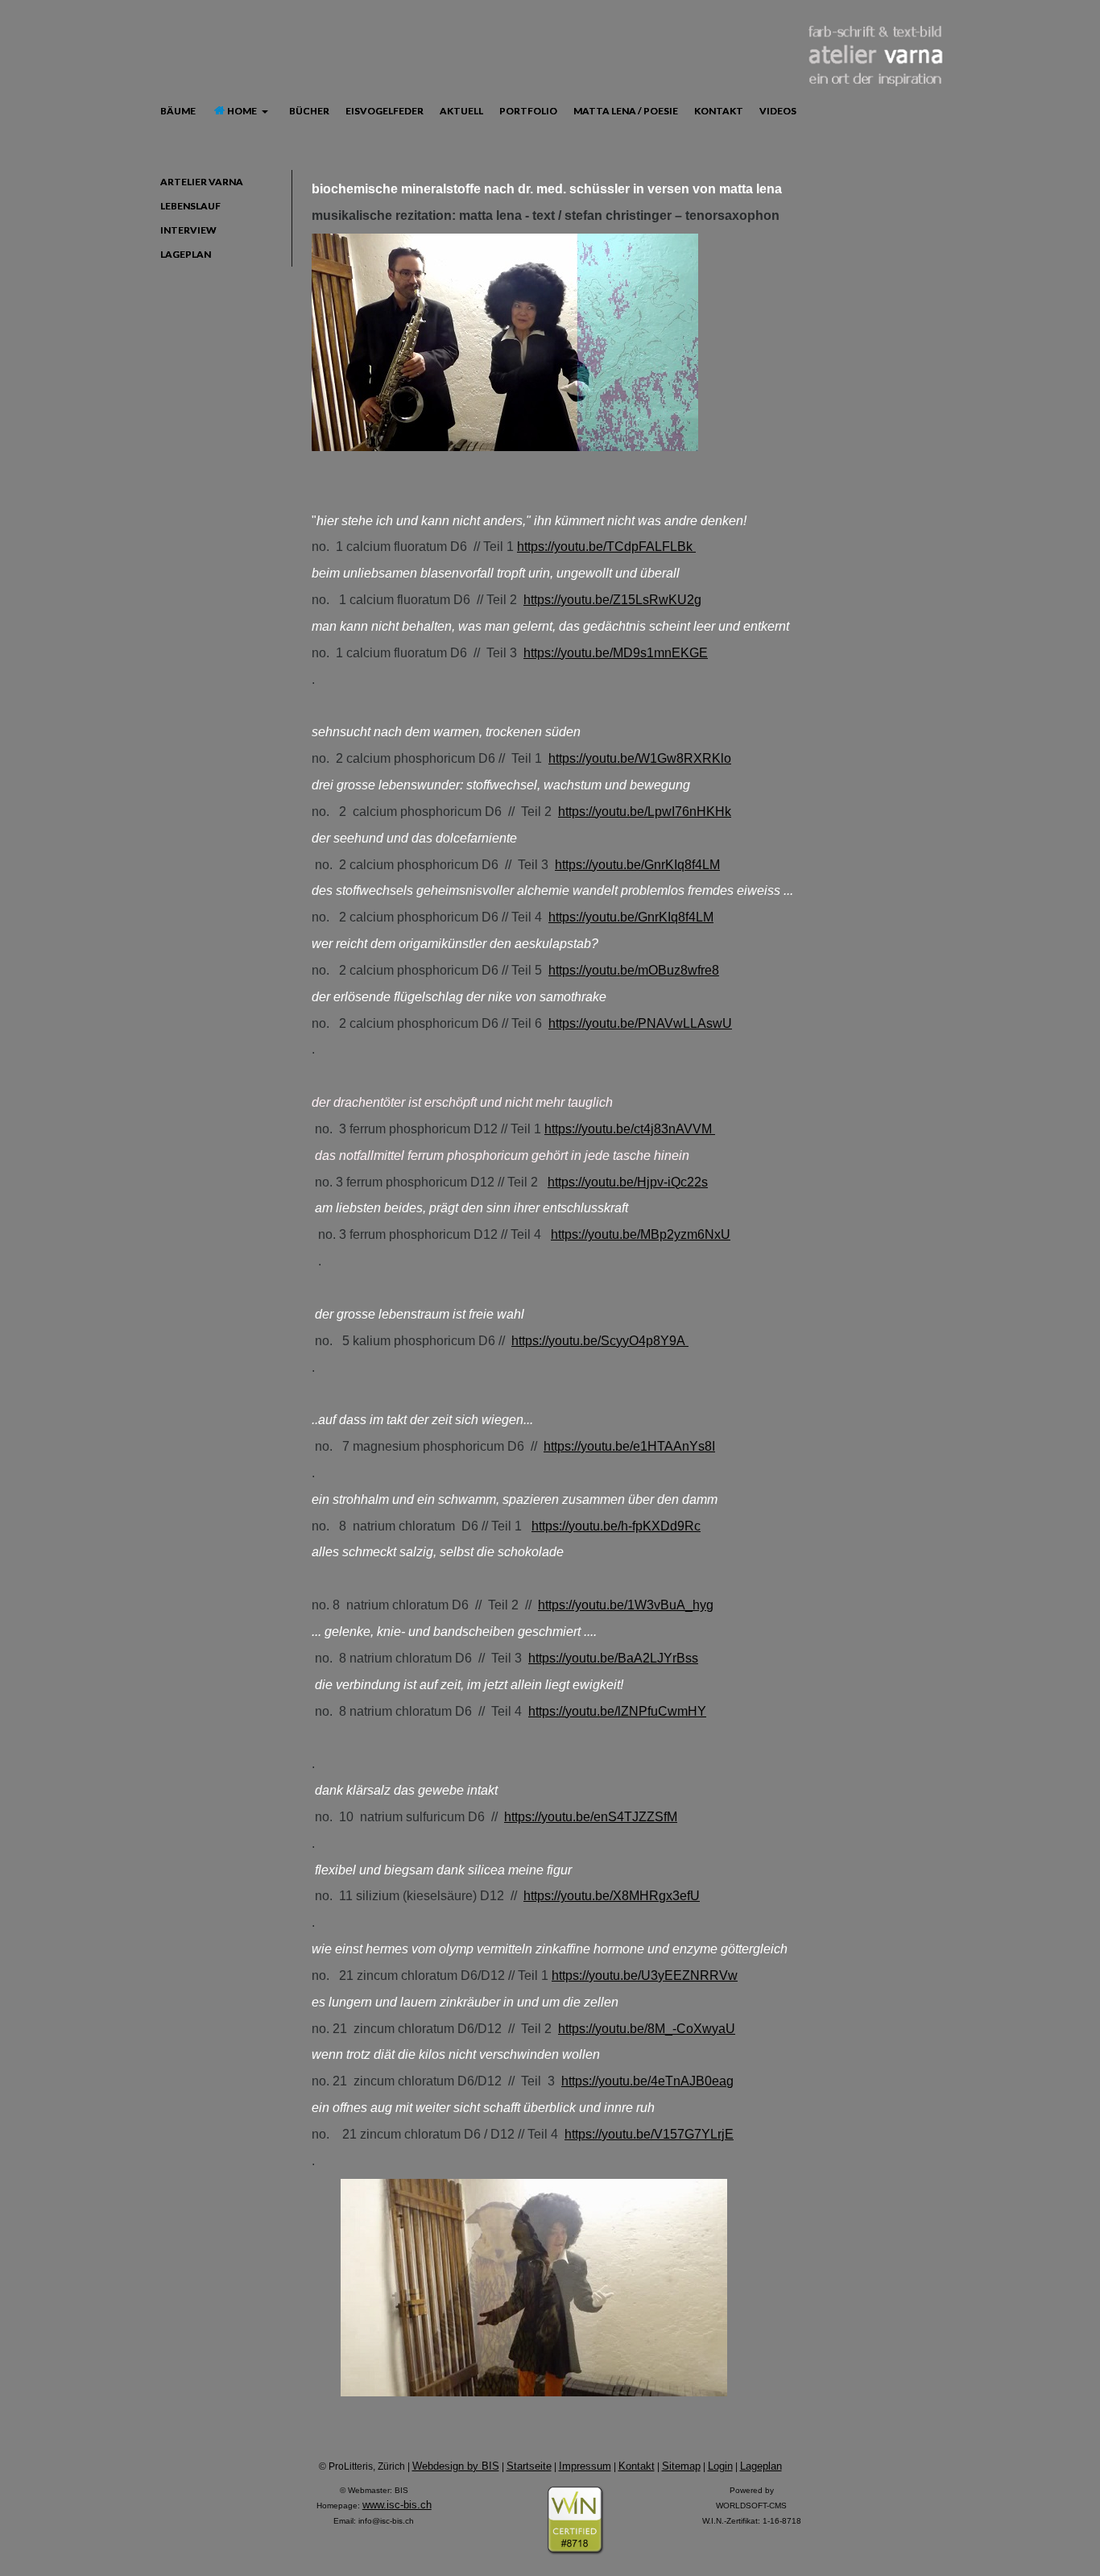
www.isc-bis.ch (397, 2505)
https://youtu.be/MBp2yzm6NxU (641, 1234)
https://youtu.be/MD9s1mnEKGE (616, 653)
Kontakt (637, 2466)
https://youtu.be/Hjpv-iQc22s (628, 1182)
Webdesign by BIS (456, 2466)
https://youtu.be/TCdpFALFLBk (606, 547)
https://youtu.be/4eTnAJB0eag (647, 2081)
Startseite (529, 2466)
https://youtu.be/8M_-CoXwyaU (647, 2029)
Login (720, 2466)
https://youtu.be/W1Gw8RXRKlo (640, 758)
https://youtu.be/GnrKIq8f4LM (637, 865)
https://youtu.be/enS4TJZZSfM (591, 1817)
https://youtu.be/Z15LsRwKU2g (612, 600)
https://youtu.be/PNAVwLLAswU (640, 1023)
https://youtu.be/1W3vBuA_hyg (626, 1605)
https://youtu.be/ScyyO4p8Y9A (600, 1341)
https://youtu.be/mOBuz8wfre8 (634, 970)
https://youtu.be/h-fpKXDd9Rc (616, 1526)
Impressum (585, 2466)
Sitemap (681, 2466)
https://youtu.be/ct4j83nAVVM (630, 1129)
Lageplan (761, 2466)
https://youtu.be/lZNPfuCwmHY (617, 1711)
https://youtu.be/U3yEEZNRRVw (645, 1975)
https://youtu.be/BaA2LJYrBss (613, 1658)
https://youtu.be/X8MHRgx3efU (612, 1896)
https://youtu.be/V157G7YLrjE (649, 2134)
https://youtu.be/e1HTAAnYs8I (629, 1446)
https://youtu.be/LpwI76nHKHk (645, 812)
